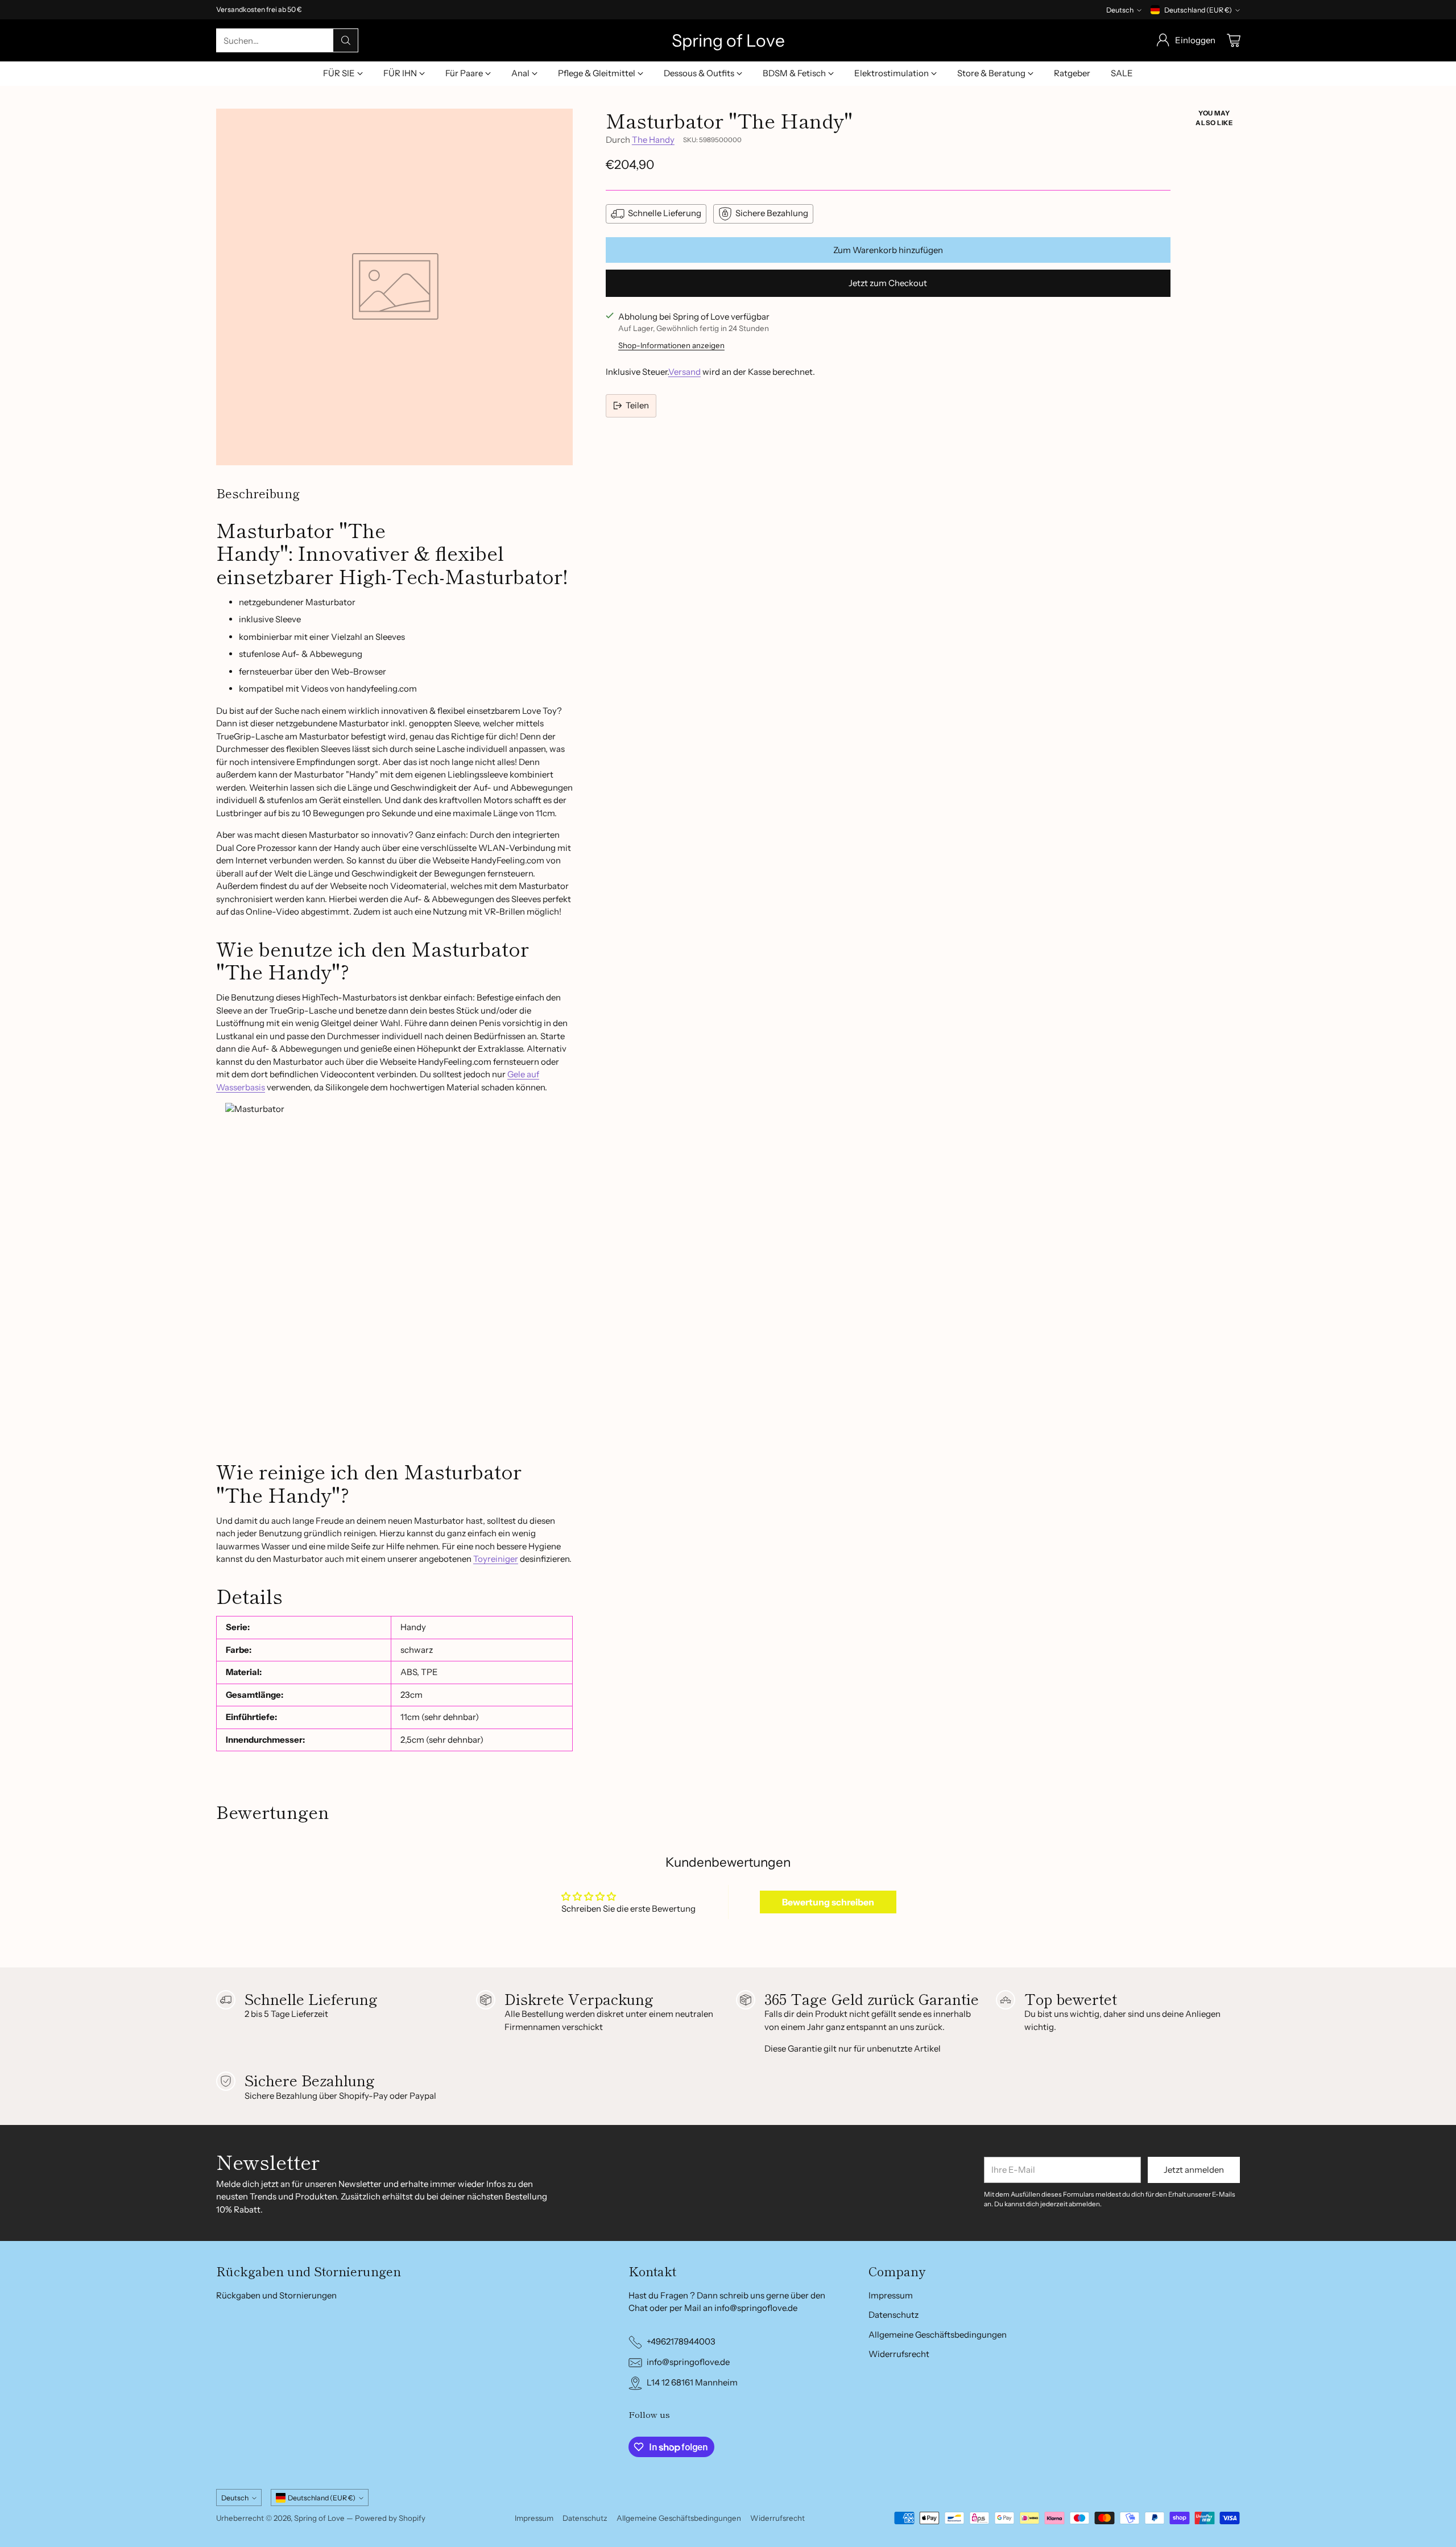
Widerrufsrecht (899, 2354)
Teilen (637, 405)
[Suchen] (346, 40)
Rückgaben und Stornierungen (276, 2295)
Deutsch (1120, 10)
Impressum (891, 2295)
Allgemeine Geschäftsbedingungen (938, 2335)
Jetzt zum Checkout (888, 283)
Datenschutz (894, 2315)
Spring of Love (319, 2518)
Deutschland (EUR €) (1198, 10)
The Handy (653, 140)
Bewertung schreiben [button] (828, 1902)
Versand (684, 372)
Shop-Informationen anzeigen (671, 345)
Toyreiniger (496, 1559)
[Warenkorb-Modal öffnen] (1234, 40)
